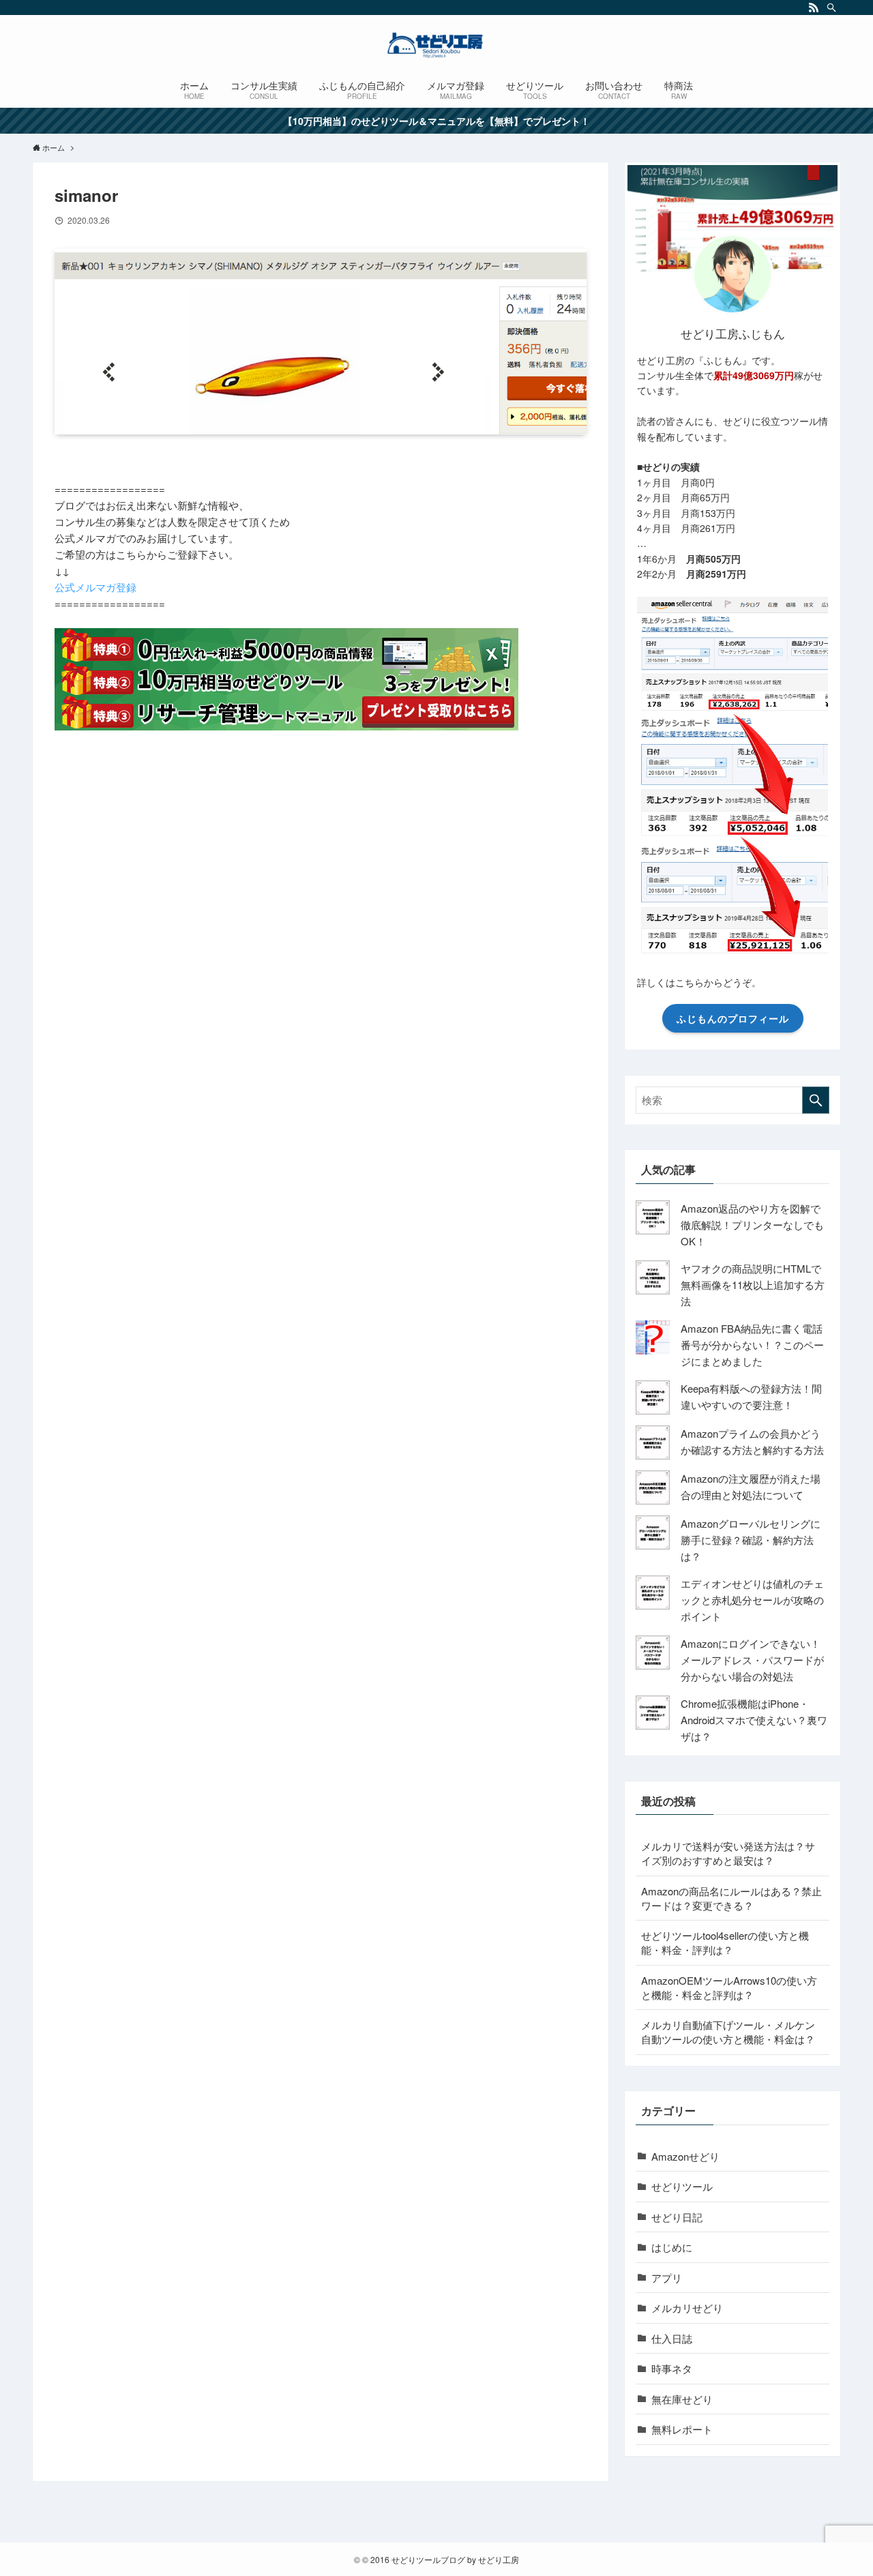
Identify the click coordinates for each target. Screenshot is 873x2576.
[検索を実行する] (816, 1100)
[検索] (831, 8)
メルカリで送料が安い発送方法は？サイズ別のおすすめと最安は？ (728, 1853)
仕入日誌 (672, 2338)
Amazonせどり (685, 2156)
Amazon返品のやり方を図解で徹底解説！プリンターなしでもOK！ (752, 1225)
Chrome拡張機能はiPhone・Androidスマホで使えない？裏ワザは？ (754, 1720)
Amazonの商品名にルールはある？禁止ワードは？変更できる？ (731, 1898)
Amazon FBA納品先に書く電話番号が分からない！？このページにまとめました (752, 1345)
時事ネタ (672, 2368)
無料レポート (682, 2429)
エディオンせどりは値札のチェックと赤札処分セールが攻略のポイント (752, 1600)
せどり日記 (677, 2217)
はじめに (672, 2247)
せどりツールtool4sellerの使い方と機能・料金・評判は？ (725, 1942)
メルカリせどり (687, 2308)
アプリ (667, 2278)
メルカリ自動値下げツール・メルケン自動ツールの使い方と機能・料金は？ (728, 2032)
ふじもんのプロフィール (733, 1018)
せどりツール (682, 2186)
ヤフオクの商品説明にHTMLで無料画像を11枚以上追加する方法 (753, 1285)
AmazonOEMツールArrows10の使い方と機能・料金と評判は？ (729, 1987)
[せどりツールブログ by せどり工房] (436, 45)
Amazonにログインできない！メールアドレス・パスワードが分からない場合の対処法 (752, 1660)
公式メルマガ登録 (95, 587)
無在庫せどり (682, 2399)
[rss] (814, 8)
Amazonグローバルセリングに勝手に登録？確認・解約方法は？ (751, 1540)
